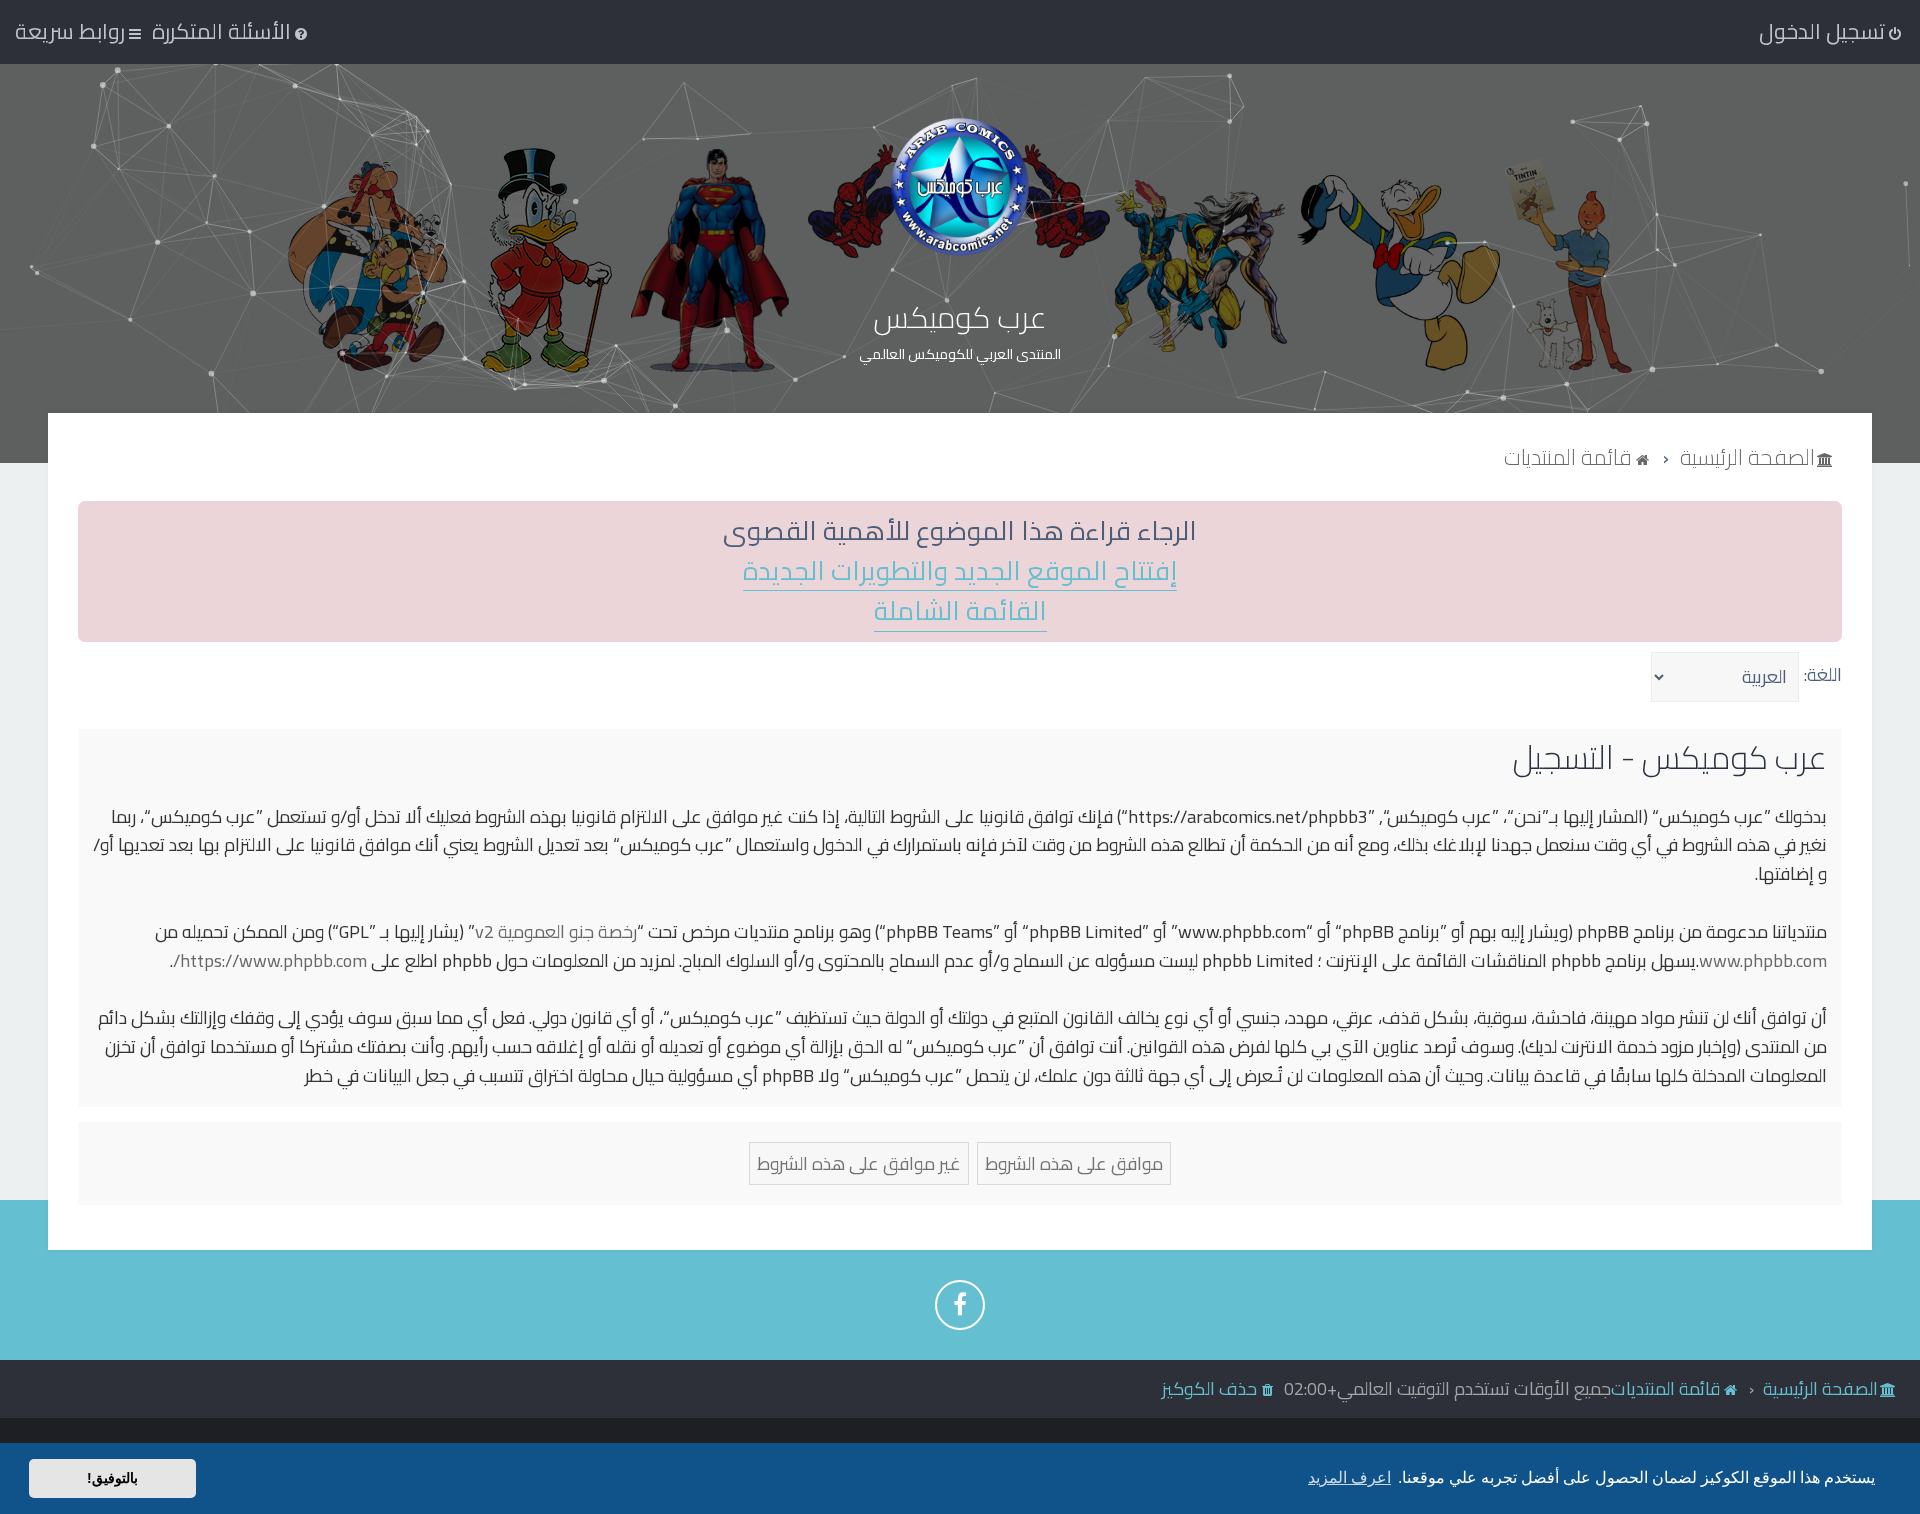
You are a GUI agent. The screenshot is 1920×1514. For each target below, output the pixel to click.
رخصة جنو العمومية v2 (556, 932)
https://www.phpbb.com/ (270, 961)
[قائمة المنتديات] (960, 186)
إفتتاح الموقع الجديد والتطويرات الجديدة (960, 571)
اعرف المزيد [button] (1349, 1477)
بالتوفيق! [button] (112, 1478)
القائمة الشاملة (960, 611)
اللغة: (1823, 674)
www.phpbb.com (1763, 961)
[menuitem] (231, 31)
